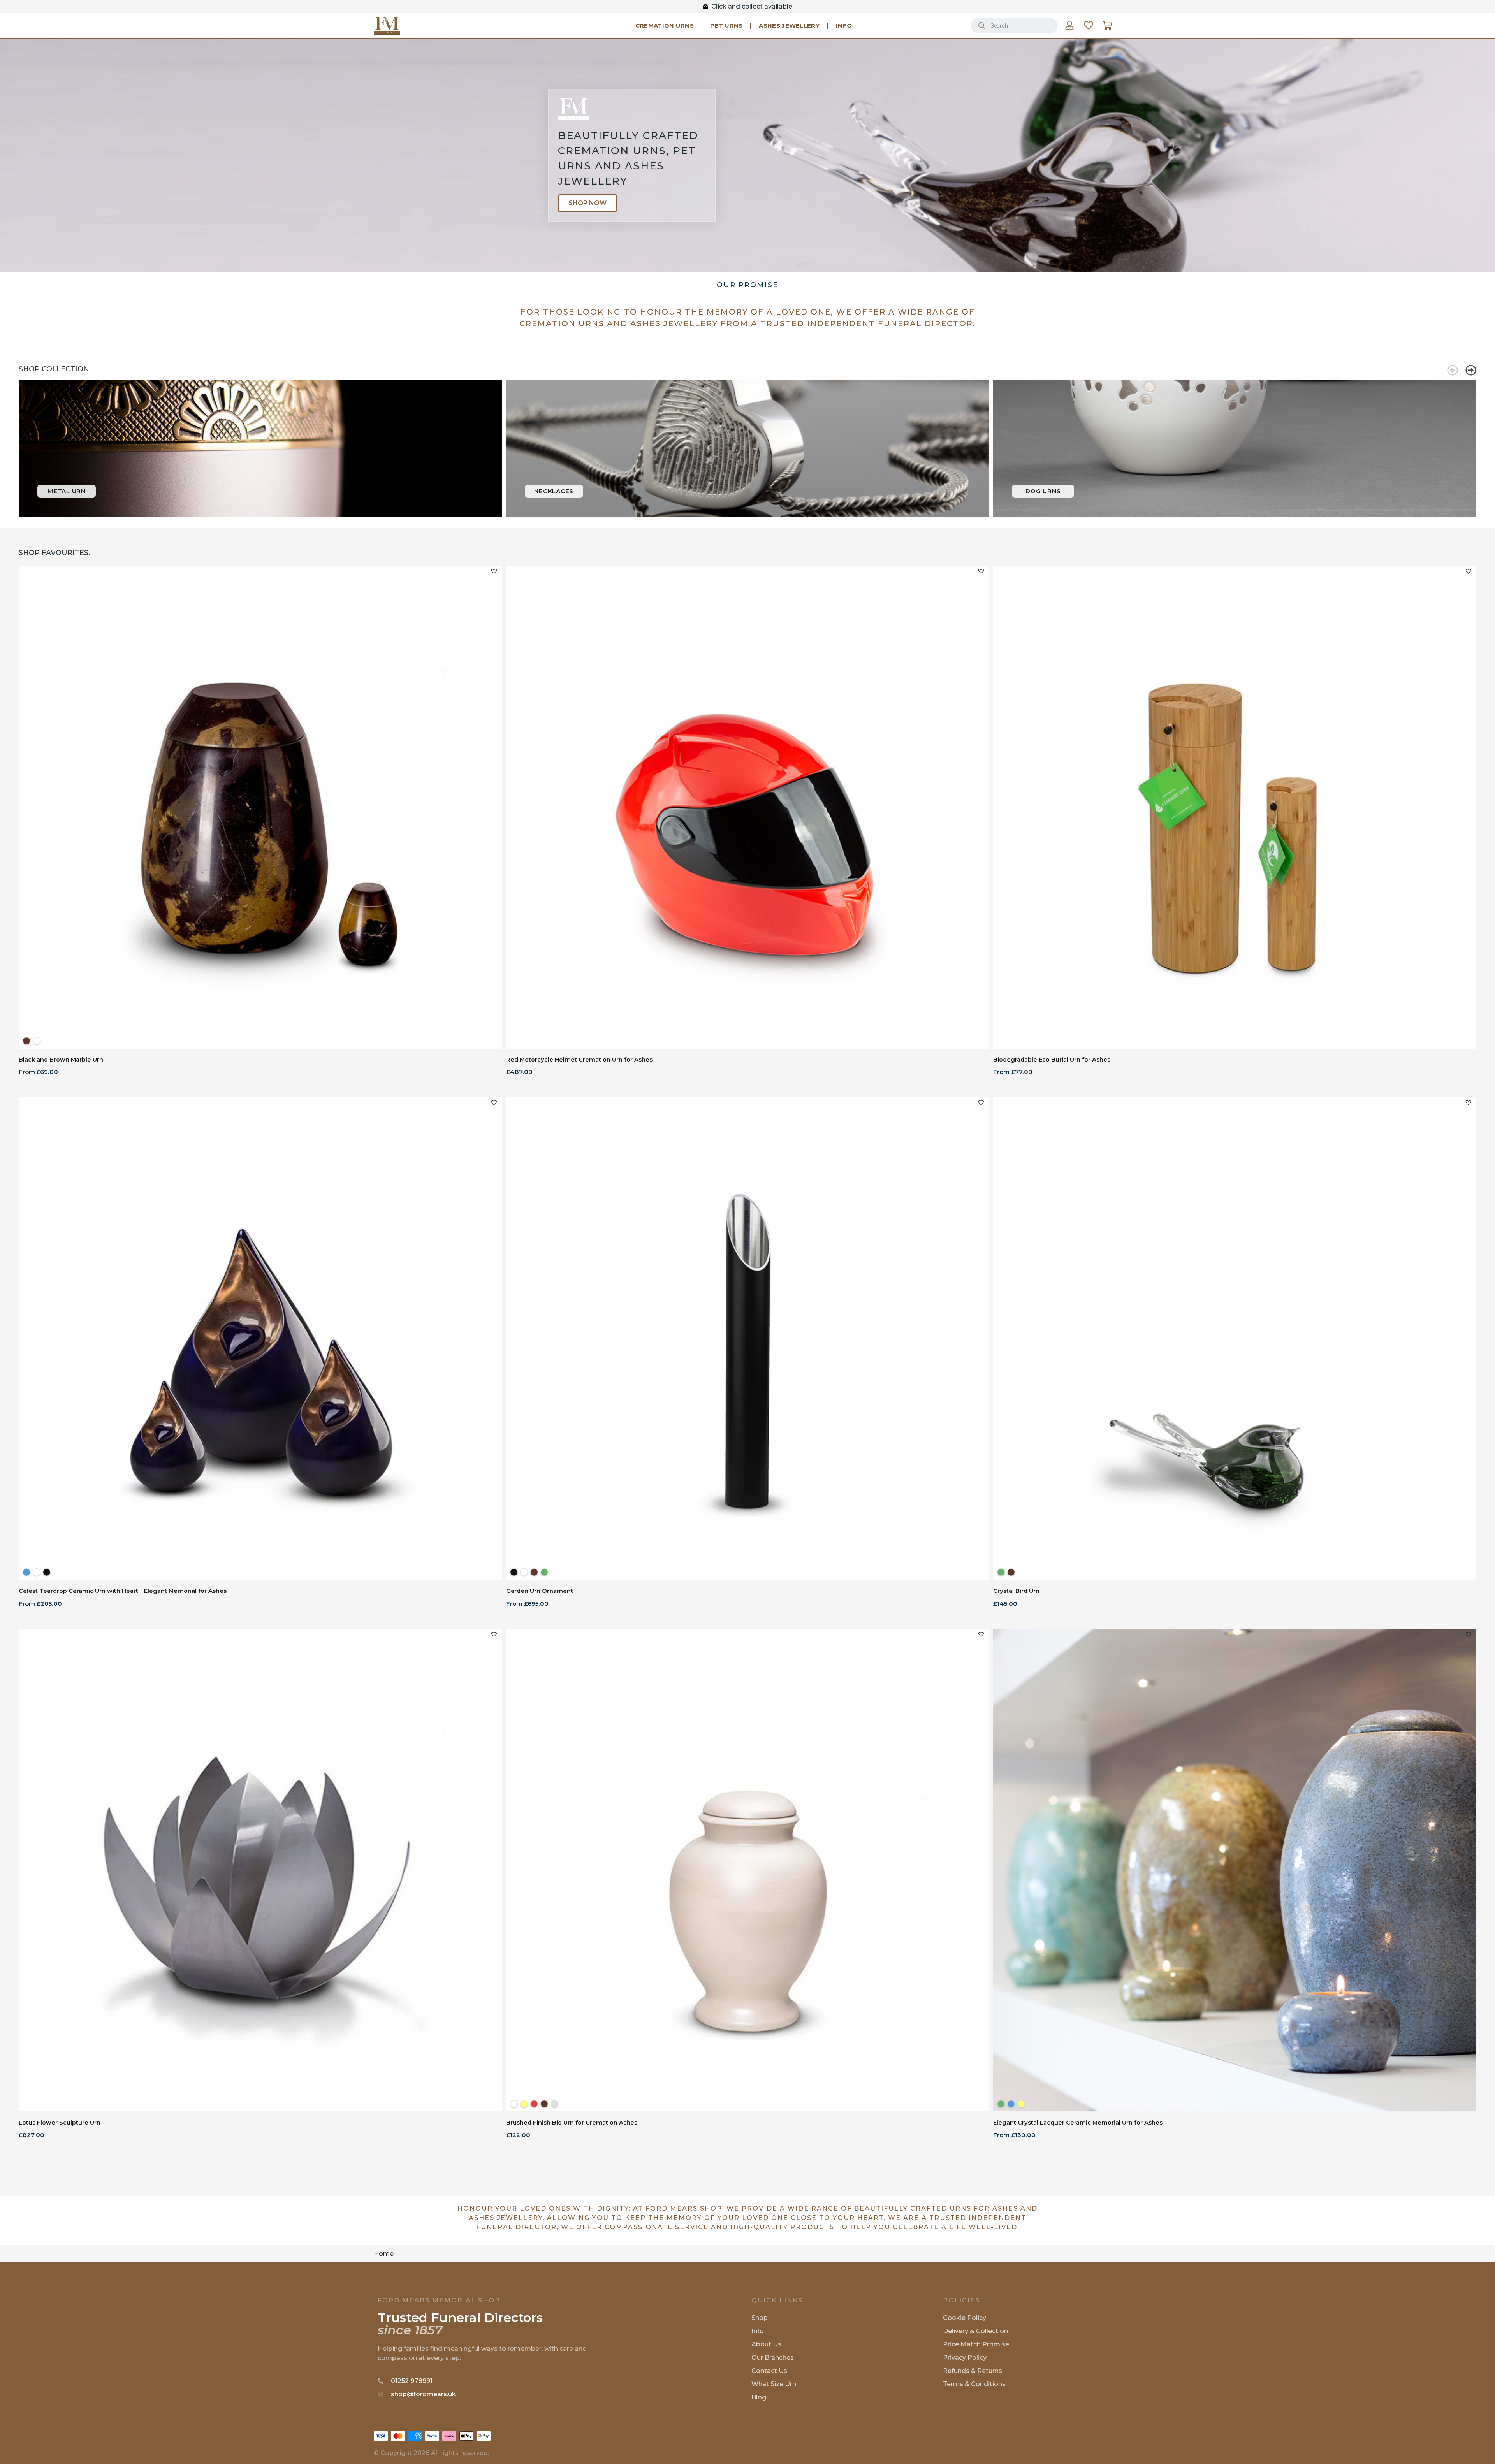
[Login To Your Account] (1069, 25)
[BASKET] (1107, 26)
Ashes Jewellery (789, 25)
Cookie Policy (965, 2318)
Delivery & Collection (975, 2331)
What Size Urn (774, 2384)
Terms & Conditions (974, 2384)
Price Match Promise (976, 2344)
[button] (1453, 370)
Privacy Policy (965, 2358)
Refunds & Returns (973, 2371)
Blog (759, 2397)
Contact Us (769, 2371)
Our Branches (773, 2358)
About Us (766, 2344)
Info (844, 25)
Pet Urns (726, 25)
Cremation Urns (665, 25)
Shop (760, 2318)
